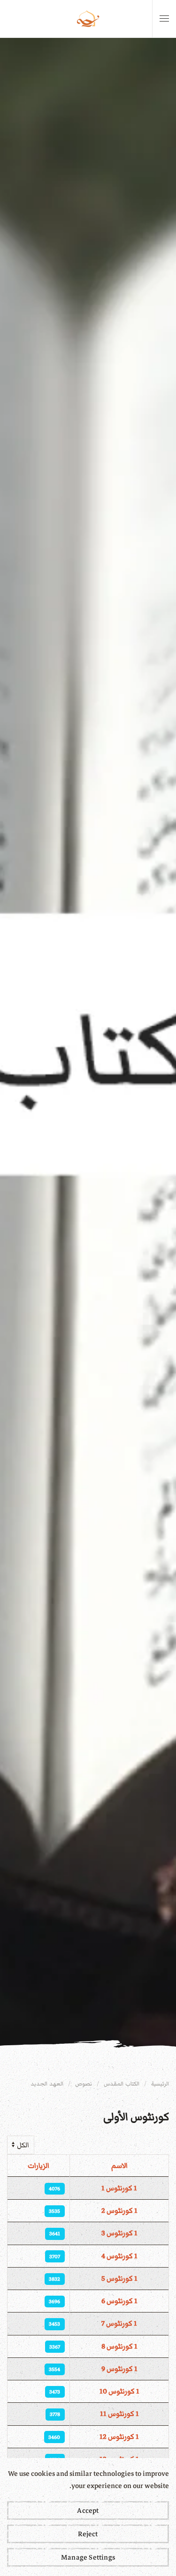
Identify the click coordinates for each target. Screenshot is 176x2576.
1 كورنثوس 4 (119, 2256)
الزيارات (38, 2166)
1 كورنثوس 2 (119, 2210)
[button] (164, 19)
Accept (88, 2510)
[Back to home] (88, 19)
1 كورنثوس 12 (119, 2437)
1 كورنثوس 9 (119, 2369)
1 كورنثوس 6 (119, 2301)
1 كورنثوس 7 (119, 2323)
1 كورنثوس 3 (119, 2233)
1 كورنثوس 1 (119, 2188)
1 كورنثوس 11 (119, 2414)
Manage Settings (88, 2557)
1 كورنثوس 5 (119, 2278)
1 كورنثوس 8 (119, 2346)
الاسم (119, 2166)
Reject (88, 2534)
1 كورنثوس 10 (119, 2391)
